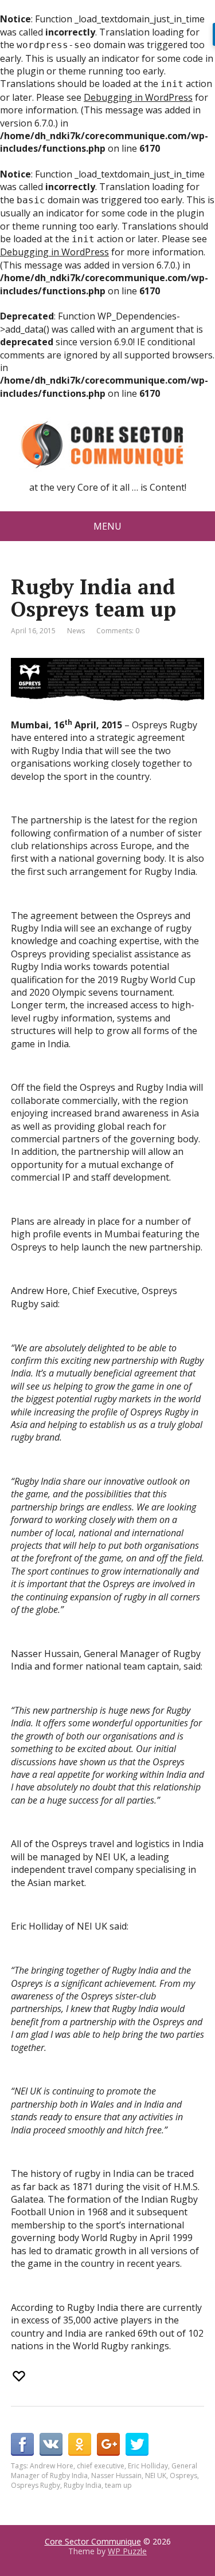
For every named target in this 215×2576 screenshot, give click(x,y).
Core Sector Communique (93, 2541)
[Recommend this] (20, 2376)
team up (118, 2485)
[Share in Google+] (108, 2444)
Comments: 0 (118, 631)
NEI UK (156, 2476)
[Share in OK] (80, 2444)
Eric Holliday (148, 2466)
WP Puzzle (127, 2551)
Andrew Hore (52, 2466)
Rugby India (83, 2485)
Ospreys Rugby (36, 2485)
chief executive (101, 2466)
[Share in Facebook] (22, 2444)
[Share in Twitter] (137, 2444)
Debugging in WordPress (138, 97)
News (76, 631)
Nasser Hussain (116, 2476)
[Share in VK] (51, 2444)
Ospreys (183, 2476)
